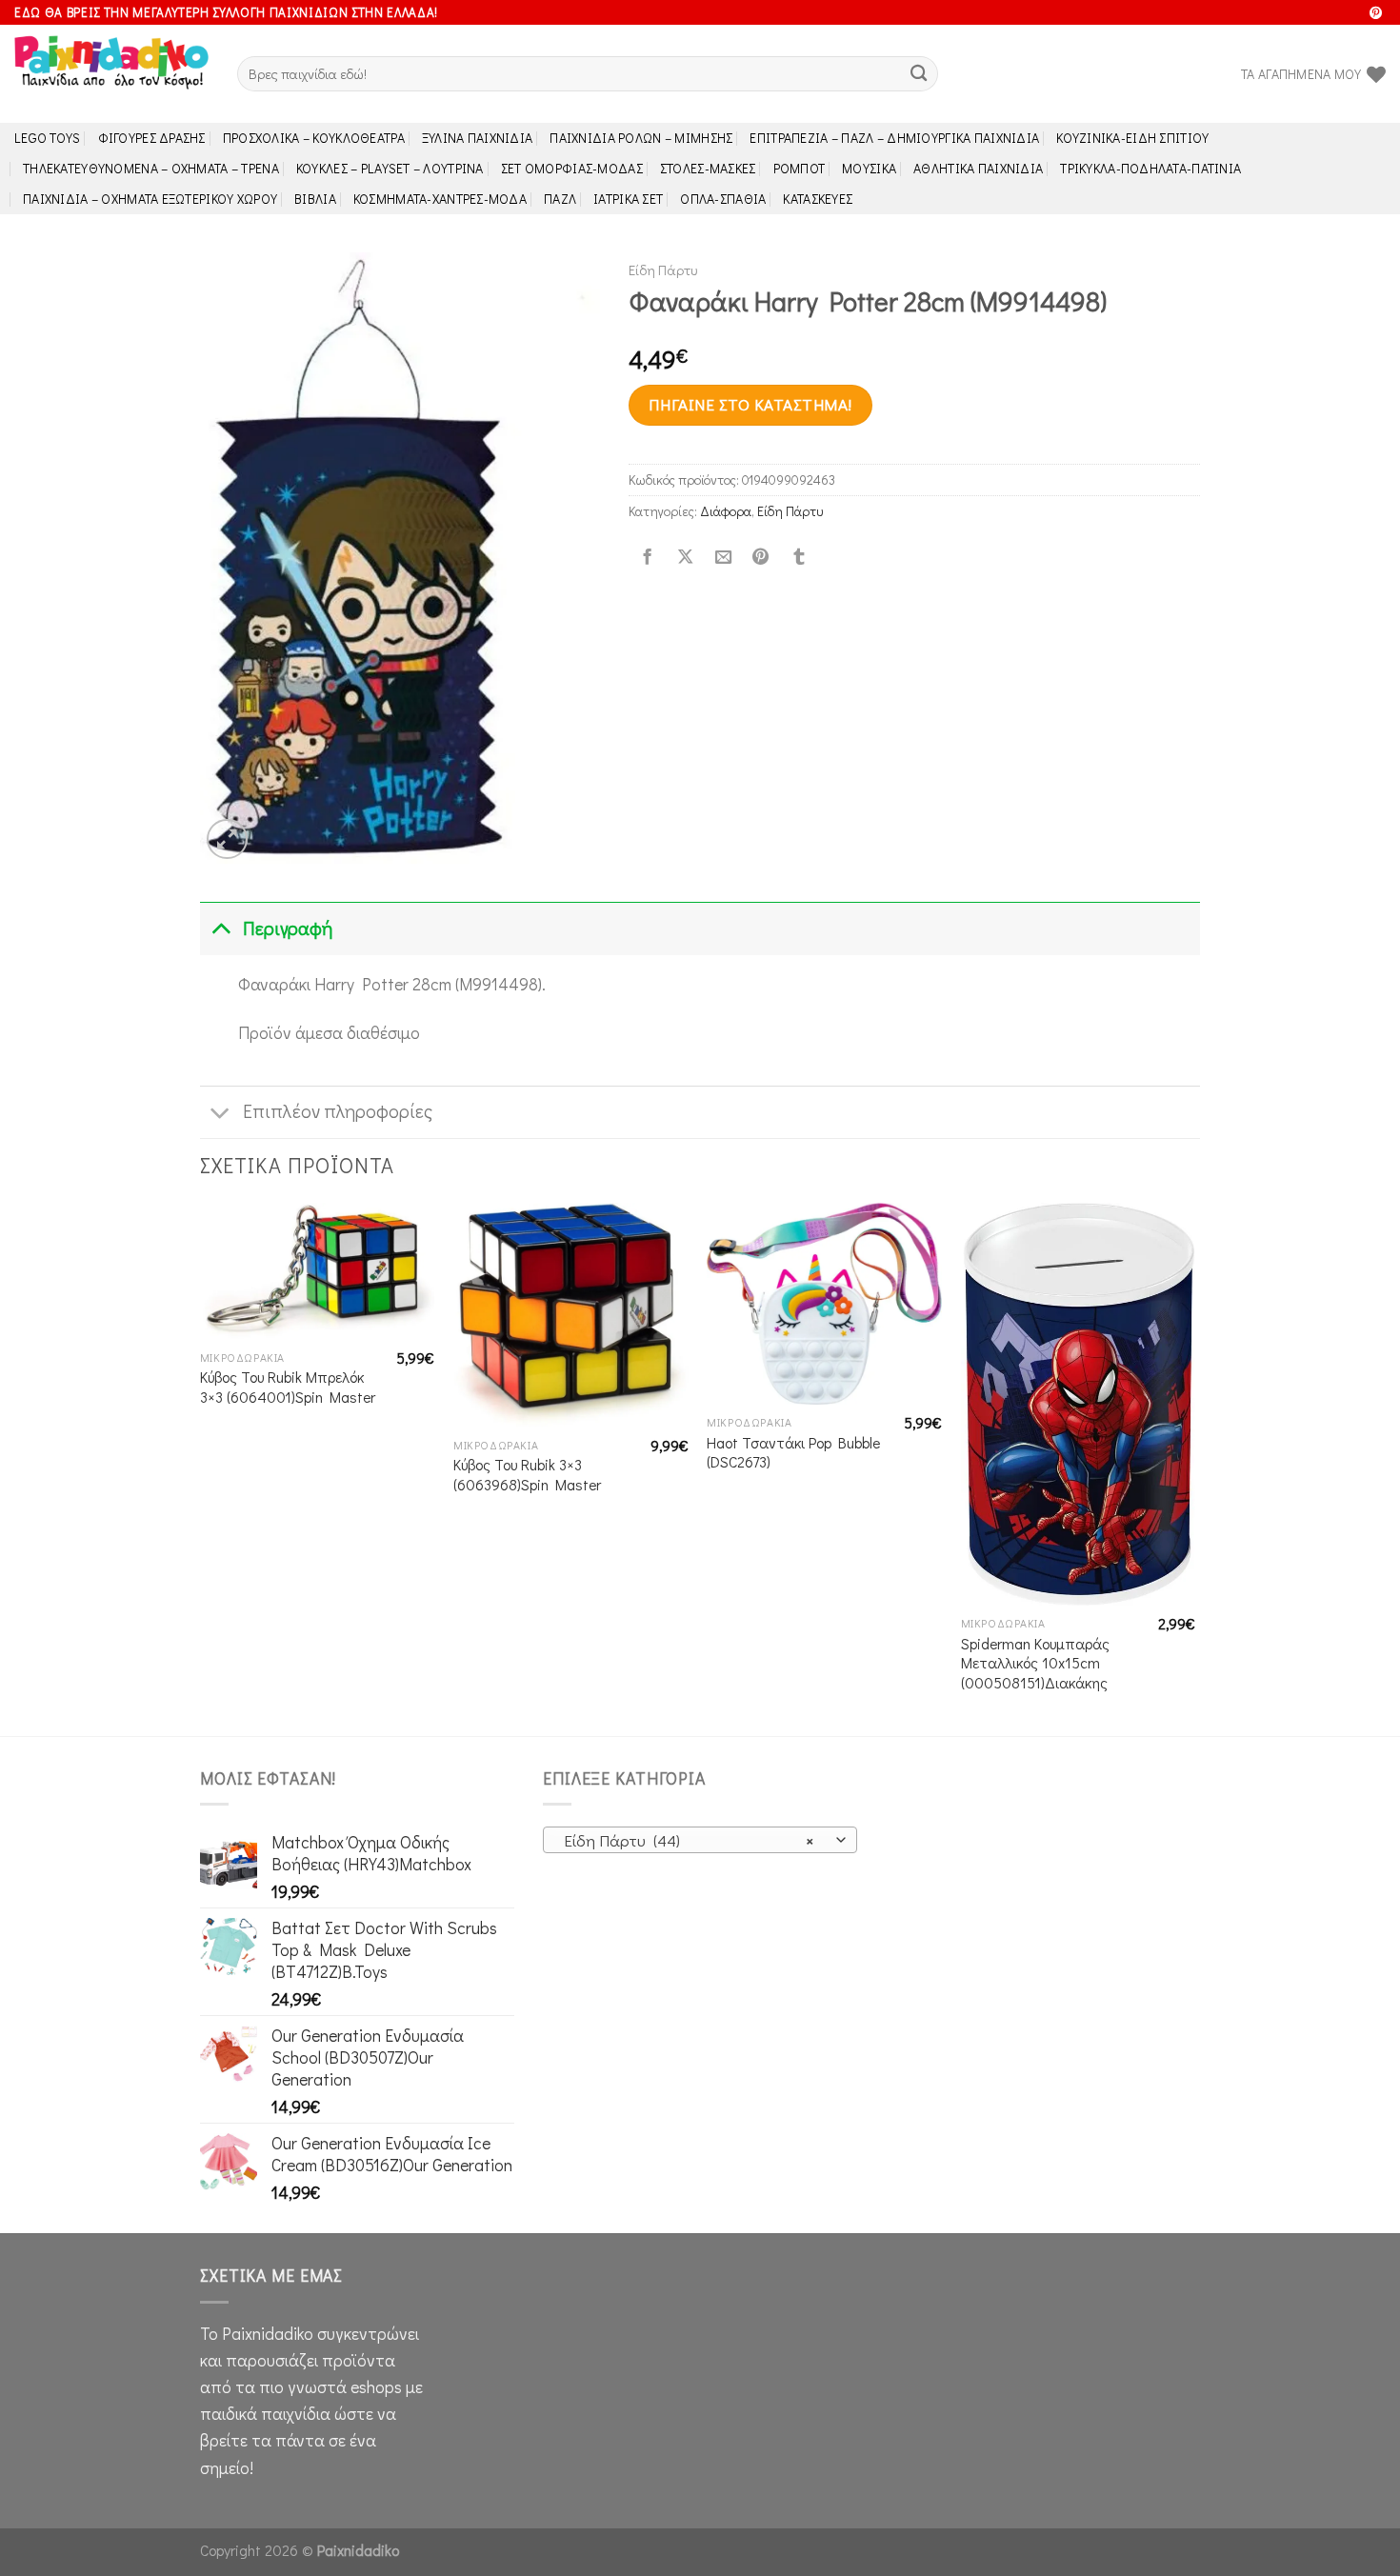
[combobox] (700, 1840)
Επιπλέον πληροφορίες (338, 1111)
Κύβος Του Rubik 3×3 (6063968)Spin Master (527, 1475)
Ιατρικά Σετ (628, 199)
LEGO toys (48, 138)
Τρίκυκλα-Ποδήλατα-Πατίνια (1150, 168)
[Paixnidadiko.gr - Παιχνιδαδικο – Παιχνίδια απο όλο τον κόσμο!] (111, 74)
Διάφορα (726, 511)
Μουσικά (869, 168)
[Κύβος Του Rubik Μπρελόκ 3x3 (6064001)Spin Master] (318, 1271)
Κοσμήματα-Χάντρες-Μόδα (440, 199)
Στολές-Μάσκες (708, 168)
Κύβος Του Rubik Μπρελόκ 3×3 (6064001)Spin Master (288, 1387)
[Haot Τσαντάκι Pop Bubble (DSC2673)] (824, 1304)
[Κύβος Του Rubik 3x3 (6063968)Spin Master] (571, 1315)
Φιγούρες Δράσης (152, 138)
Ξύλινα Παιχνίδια (478, 138)
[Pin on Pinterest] (761, 558)
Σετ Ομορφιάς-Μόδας (572, 168)
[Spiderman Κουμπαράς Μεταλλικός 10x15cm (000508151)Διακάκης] (1079, 1404)
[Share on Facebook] (648, 558)
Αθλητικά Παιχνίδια (978, 168)
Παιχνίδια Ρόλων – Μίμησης (641, 138)
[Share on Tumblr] (799, 558)
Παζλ (560, 199)
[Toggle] (220, 928)
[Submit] (919, 74)
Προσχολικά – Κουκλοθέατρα (314, 138)
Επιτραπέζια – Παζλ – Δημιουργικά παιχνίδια (894, 138)
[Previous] (201, 1467)
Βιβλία (315, 199)
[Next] (1194, 1467)
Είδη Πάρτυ (663, 270)
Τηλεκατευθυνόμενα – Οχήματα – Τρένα (151, 168)
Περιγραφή (288, 928)
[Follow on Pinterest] (1376, 14)
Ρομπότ (800, 168)
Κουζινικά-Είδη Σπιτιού (1132, 138)
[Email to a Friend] (723, 558)
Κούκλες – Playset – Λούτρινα (390, 168)
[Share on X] (685, 558)
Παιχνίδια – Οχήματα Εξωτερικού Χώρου (150, 199)
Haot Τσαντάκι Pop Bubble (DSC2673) (793, 1453)
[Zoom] (227, 839)
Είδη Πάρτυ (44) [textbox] (689, 1840)
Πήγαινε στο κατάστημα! (750, 404)
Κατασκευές (818, 199)
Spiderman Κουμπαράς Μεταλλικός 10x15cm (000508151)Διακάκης (1035, 1663)
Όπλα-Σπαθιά (723, 199)
